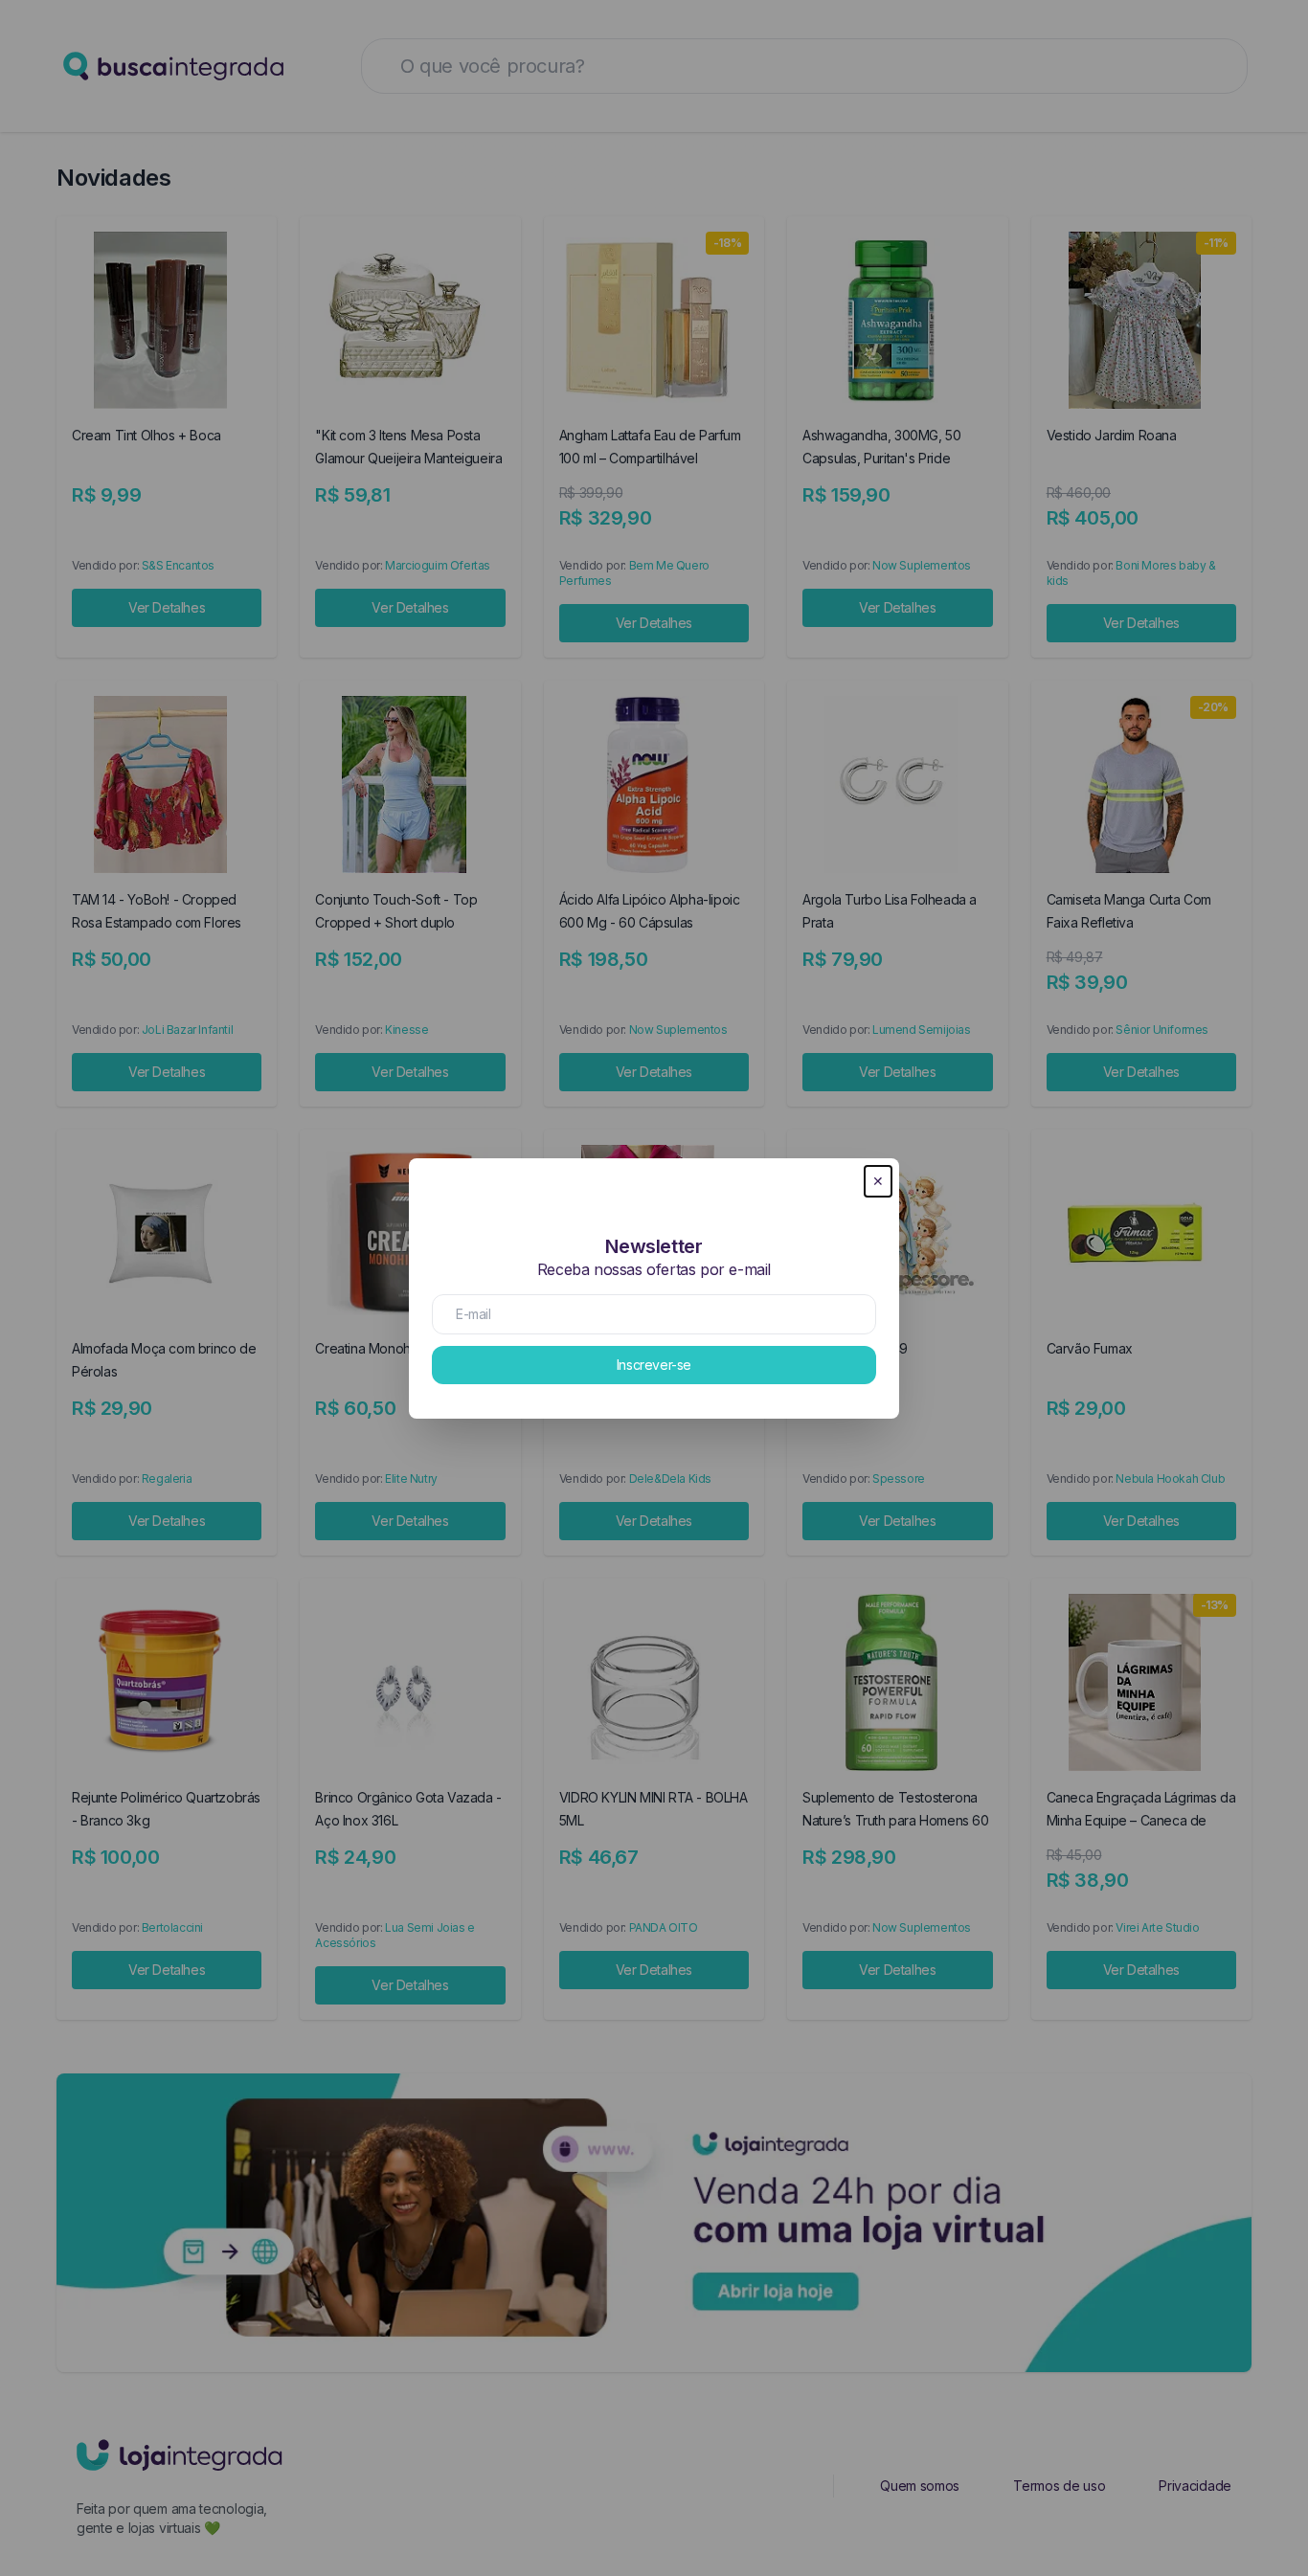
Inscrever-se (654, 1365)
